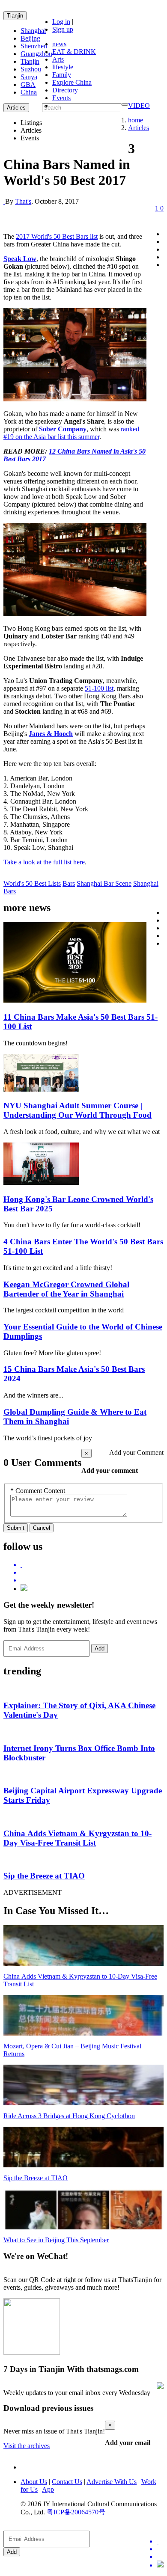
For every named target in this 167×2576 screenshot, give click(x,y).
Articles (139, 128)
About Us (34, 2482)
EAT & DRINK (74, 52)
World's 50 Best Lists (32, 883)
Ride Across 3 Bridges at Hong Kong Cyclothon (69, 2116)
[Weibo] (92, 1580)
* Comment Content (38, 1491)
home (136, 120)
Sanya (29, 77)
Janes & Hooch (51, 734)
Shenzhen (34, 46)
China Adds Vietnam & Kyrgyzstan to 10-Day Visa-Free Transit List (78, 1838)
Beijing (30, 38)
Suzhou (31, 69)
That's (23, 201)
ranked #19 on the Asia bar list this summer (71, 433)
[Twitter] (92, 1565)
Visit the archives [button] (27, 2446)
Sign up (63, 29)
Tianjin (15, 16)
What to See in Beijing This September (56, 2240)
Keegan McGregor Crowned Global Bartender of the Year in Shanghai (66, 1289)
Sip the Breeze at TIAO (44, 1876)
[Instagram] (24, 1589)
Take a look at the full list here (44, 862)
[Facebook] (92, 1573)
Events (61, 98)
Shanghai (33, 31)
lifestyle (63, 67)
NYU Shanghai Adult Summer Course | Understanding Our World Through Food (78, 1110)
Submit (16, 1528)
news (59, 44)
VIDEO (139, 105)
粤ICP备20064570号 (76, 2512)
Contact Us (67, 2482)
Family (62, 75)
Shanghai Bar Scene (104, 883)
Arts (58, 59)
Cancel (42, 1528)
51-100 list (99, 688)
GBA (28, 85)
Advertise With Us (112, 2482)
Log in (61, 22)
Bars (69, 883)
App (48, 2489)
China (29, 92)
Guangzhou (36, 54)
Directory (65, 90)
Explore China (72, 82)
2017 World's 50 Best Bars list (57, 236)
